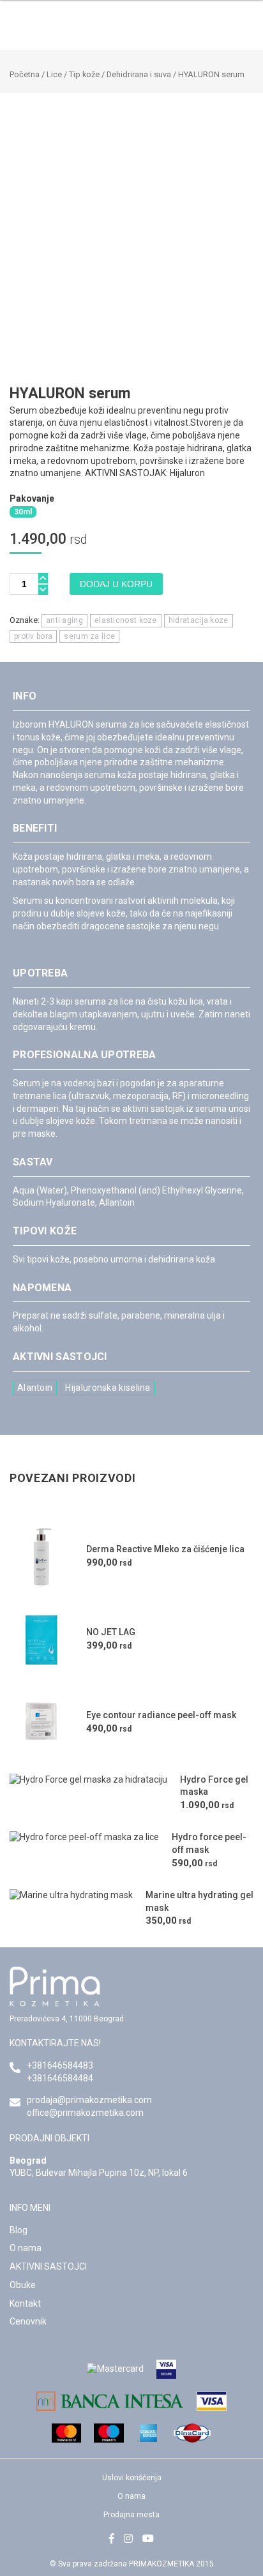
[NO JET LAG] (41, 1640)
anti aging (64, 620)
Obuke (23, 2285)
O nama (26, 2248)
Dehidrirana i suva (139, 74)
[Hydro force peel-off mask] (84, 1851)
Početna (25, 74)
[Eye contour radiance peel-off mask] (41, 1723)
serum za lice (89, 636)
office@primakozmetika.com (85, 2113)
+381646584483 (60, 2065)
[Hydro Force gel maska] (88, 1793)
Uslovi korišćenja (132, 2478)
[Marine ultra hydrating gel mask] (71, 1909)
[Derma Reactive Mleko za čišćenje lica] (41, 1557)
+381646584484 (60, 2078)
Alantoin (35, 1388)
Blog (19, 2230)
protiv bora (33, 636)
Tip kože (84, 74)
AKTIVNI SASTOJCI (48, 2266)
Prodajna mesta (131, 2515)
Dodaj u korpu (116, 584)
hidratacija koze (199, 620)
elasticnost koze (126, 620)
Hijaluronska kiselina (108, 1388)
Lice (54, 74)
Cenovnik (28, 2321)
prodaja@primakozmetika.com (89, 2100)
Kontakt (25, 2303)
